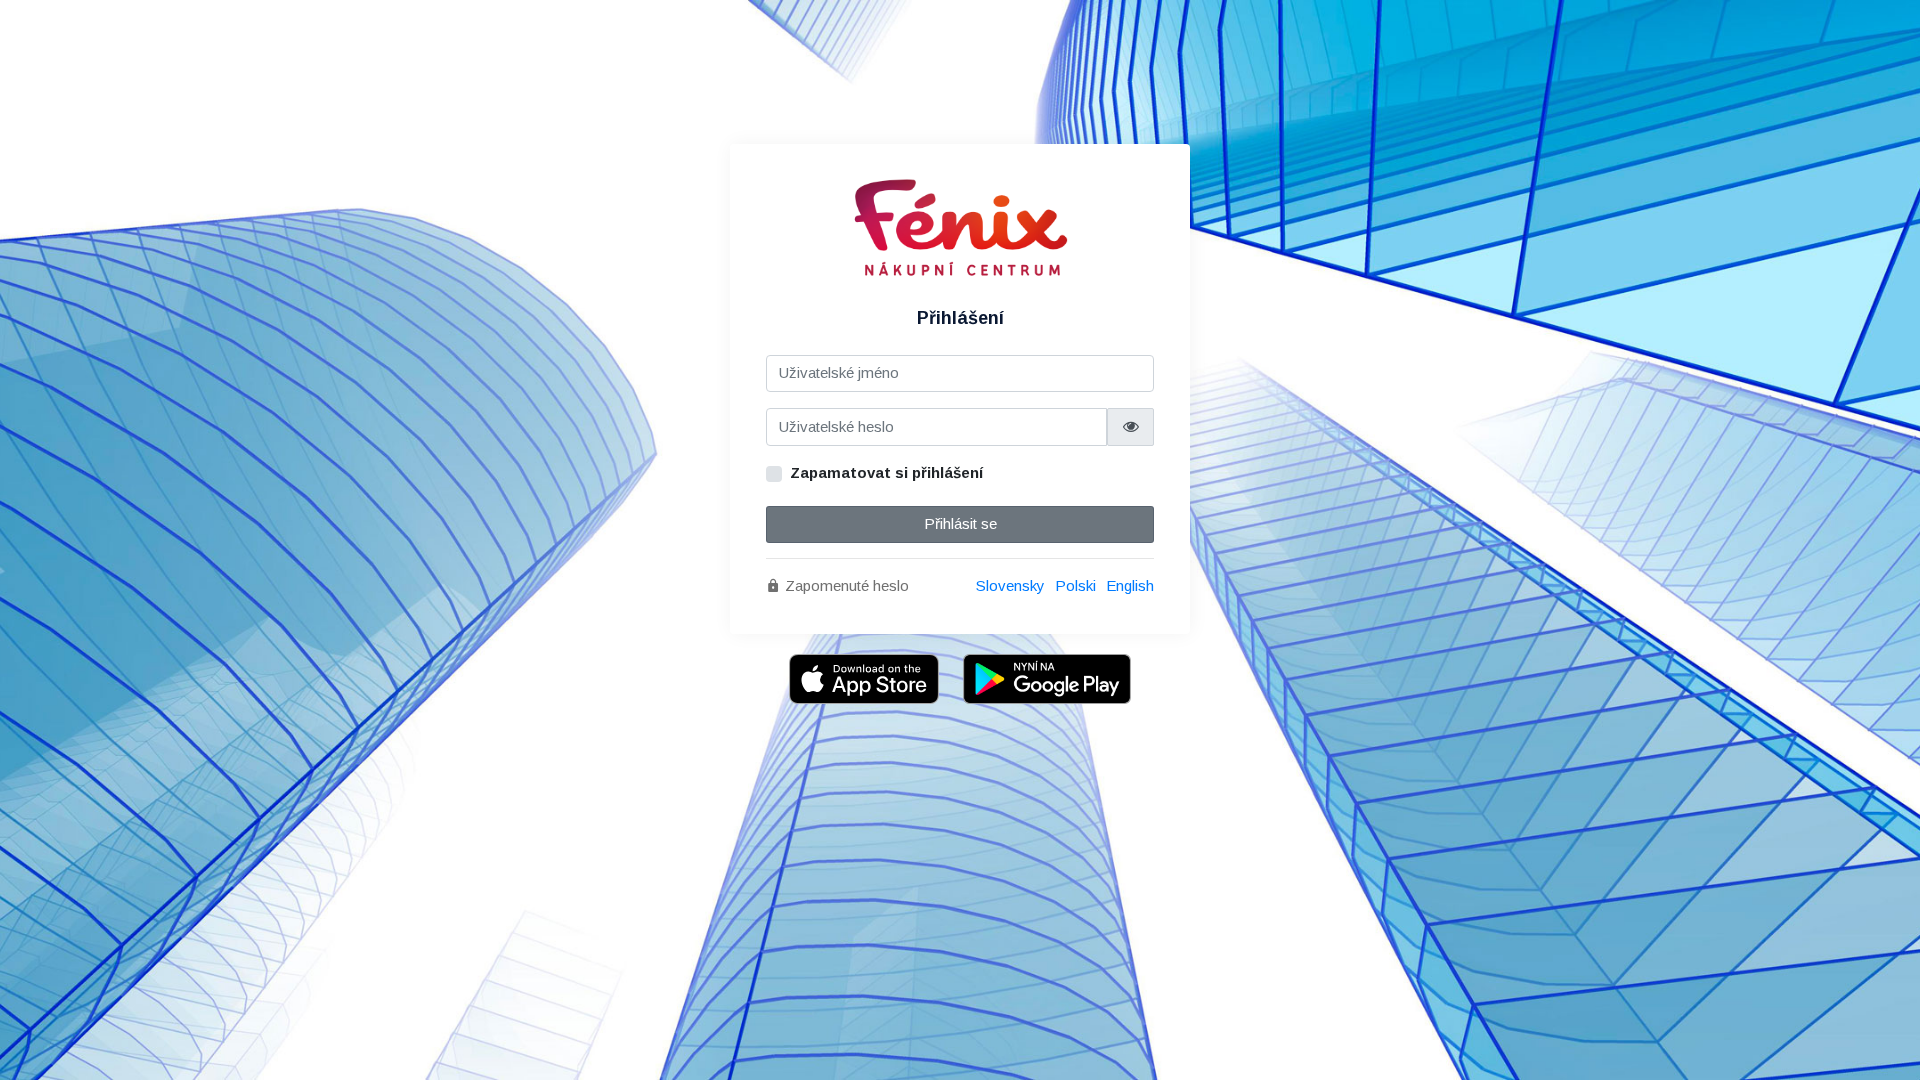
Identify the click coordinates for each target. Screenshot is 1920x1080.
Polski (1075, 585)
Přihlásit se (960, 523)
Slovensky (1010, 585)
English (1130, 585)
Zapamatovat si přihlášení (886, 472)
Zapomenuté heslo (845, 585)
